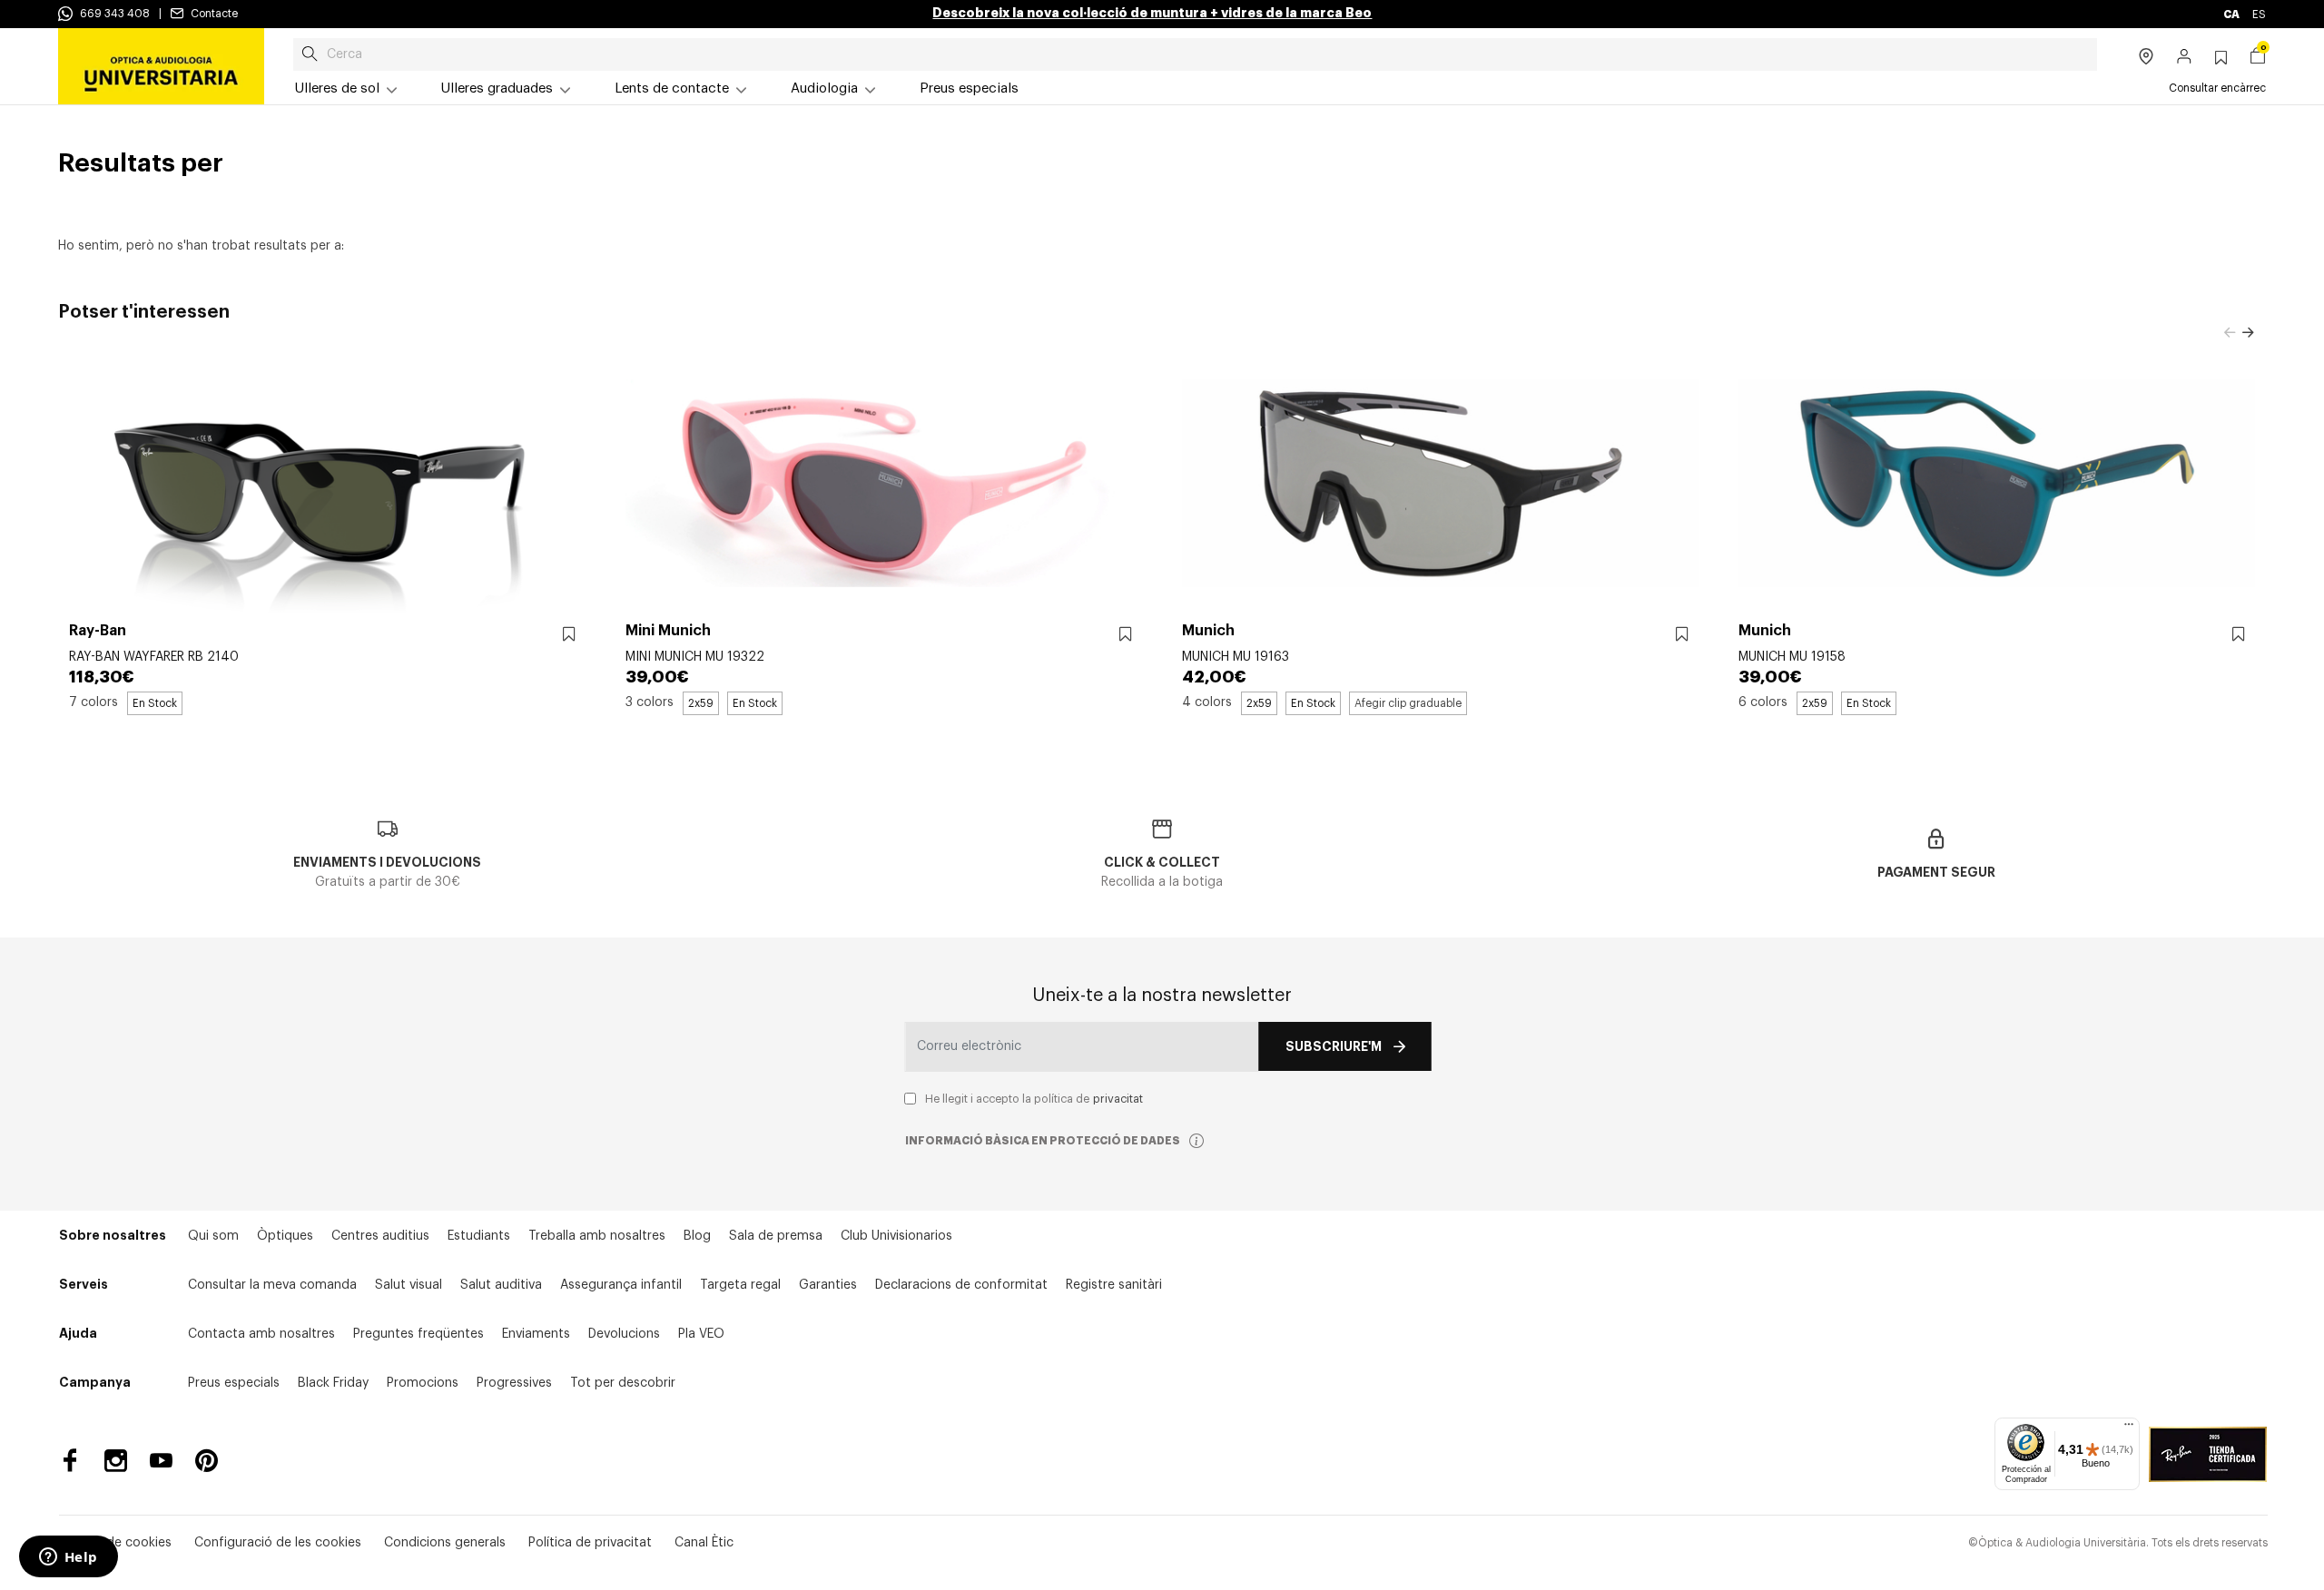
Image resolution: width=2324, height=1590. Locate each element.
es (2259, 15)
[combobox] (1195, 54)
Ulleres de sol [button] (337, 88)
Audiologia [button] (824, 88)
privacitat (1118, 1099)
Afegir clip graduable (1408, 703)
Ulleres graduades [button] (497, 88)
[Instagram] (116, 1461)
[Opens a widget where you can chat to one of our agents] (68, 1558)
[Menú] (2129, 1428)
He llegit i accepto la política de (1034, 1099)
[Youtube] (161, 1461)
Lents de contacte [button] (672, 88)
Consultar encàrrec (2217, 88)
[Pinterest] (207, 1461)
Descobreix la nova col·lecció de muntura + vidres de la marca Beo (1152, 13)
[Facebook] (70, 1461)
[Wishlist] (569, 635)
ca (2232, 15)
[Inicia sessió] (2185, 58)
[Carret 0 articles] (2258, 58)
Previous (2230, 333)
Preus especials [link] (969, 88)
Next (2248, 333)
